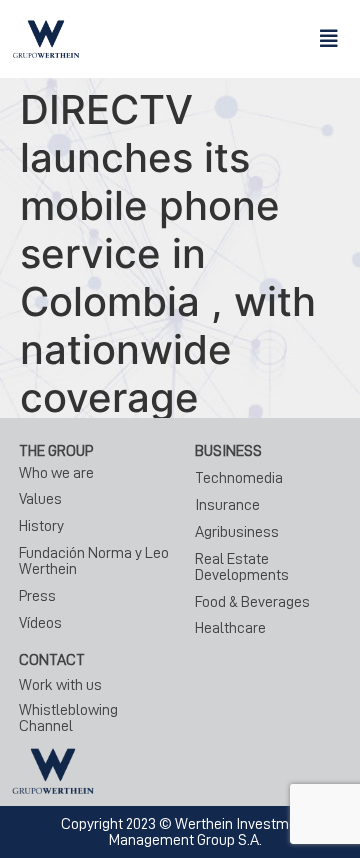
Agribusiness (237, 532)
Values (40, 499)
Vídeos (40, 623)
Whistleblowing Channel (68, 718)
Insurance (227, 505)
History (41, 526)
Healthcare (230, 628)
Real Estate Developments (242, 567)
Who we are (56, 473)
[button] (329, 39)
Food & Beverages (252, 602)
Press (37, 596)
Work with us (60, 685)
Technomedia (239, 478)
